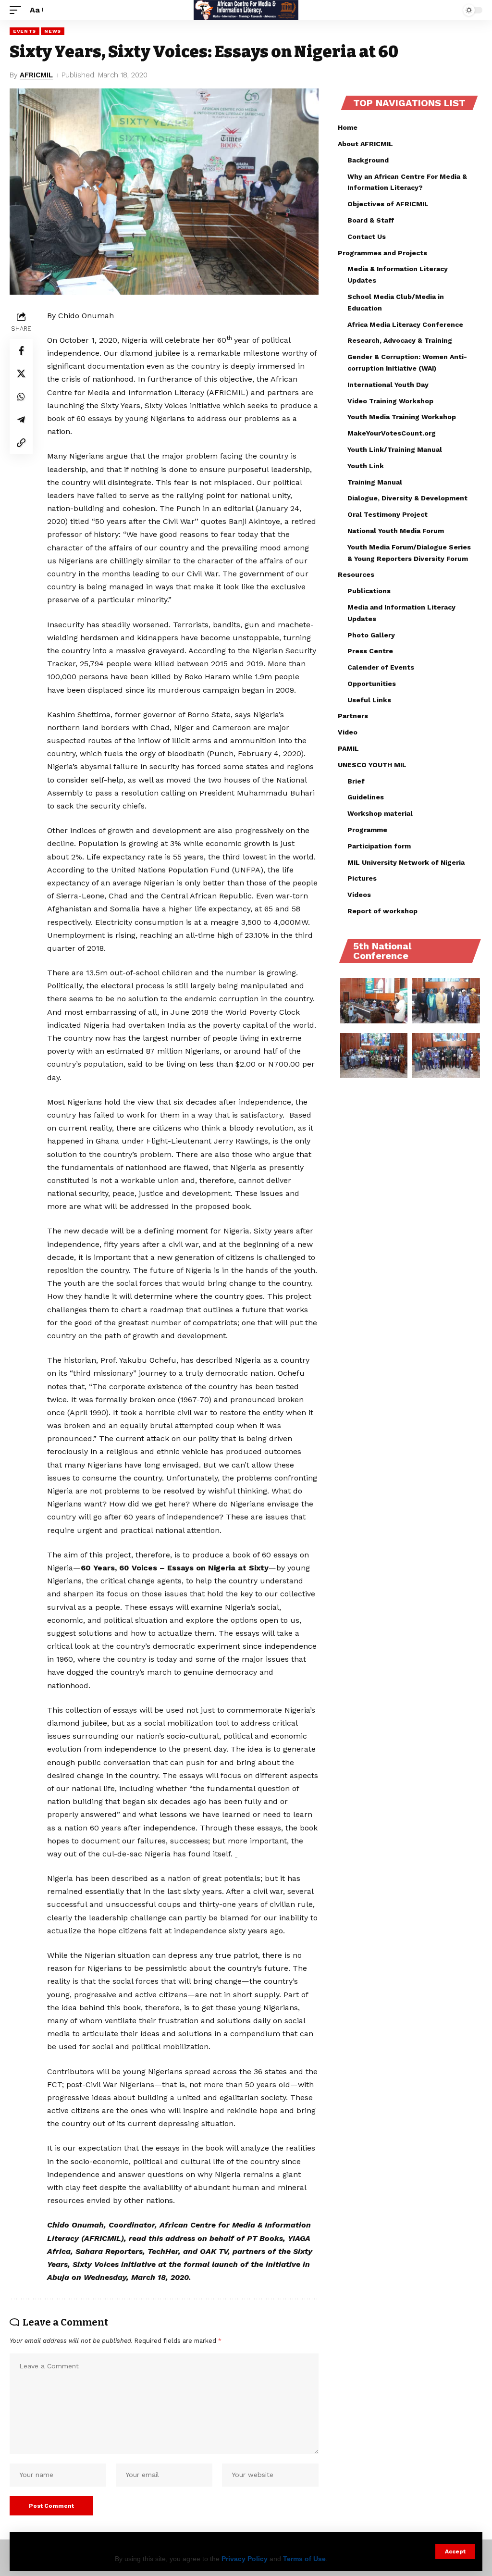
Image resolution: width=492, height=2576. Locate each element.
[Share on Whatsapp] (21, 397)
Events (25, 31)
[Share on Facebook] (21, 350)
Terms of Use (304, 2559)
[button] (455, 2551)
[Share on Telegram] (21, 420)
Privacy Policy (245, 2559)
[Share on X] (21, 373)
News (53, 31)
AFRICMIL (36, 75)
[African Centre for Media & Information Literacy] (246, 10)
